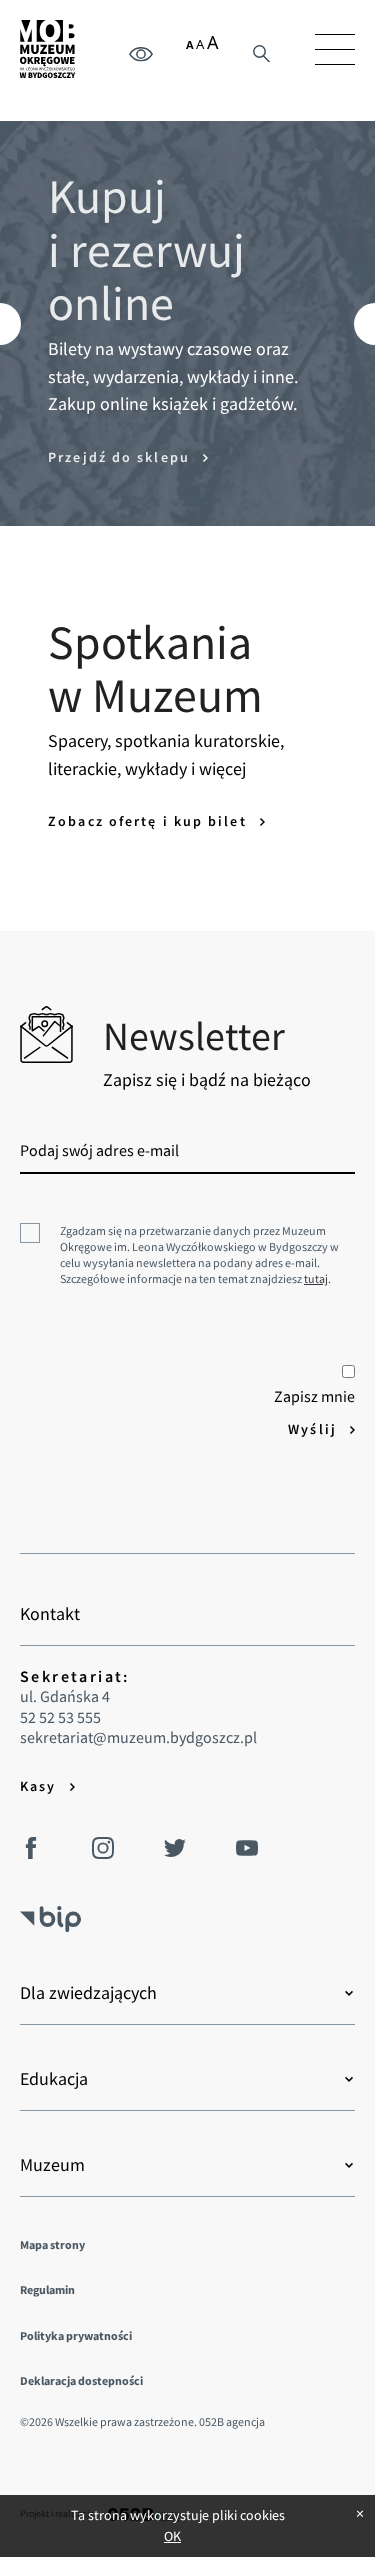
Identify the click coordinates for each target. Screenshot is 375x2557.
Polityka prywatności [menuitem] (76, 2335)
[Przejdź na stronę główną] (47, 49)
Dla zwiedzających (88, 1993)
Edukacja (54, 2079)
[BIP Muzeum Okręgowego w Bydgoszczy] (50, 1911)
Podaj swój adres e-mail (99, 1150)
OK (172, 2536)
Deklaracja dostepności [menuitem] (81, 2380)
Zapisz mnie (314, 1396)
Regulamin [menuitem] (47, 2289)
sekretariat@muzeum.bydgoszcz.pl (138, 1737)
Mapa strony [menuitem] (52, 2244)
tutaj (316, 1278)
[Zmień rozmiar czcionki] (203, 45)
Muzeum (52, 2165)
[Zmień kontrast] (141, 52)
